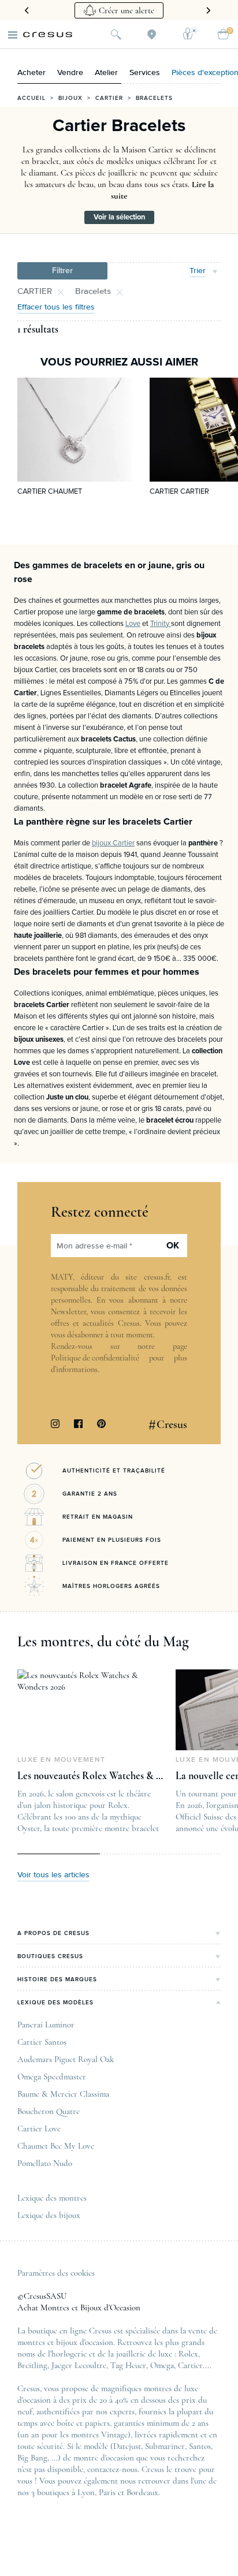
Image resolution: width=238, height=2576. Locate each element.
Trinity (161, 624)
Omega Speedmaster (52, 2077)
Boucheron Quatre (49, 2111)
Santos (200, 2446)
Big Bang (32, 2458)
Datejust (127, 2446)
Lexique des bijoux (49, 2215)
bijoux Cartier (113, 843)
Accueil (31, 98)
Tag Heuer (128, 2365)
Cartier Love (39, 2128)
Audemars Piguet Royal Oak (66, 2059)
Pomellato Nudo (45, 2163)
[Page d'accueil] (48, 35)
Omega (162, 2365)
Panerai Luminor (46, 2025)
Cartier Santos (42, 2042)
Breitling (32, 2365)
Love (133, 624)
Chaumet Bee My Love (56, 2146)
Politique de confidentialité (95, 1358)
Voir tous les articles (53, 1875)
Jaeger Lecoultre (79, 2365)
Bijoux (70, 98)
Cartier (109, 98)
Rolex (188, 2354)
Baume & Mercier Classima (63, 2094)
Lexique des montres (52, 2198)
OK (173, 1246)
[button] (62, 271)
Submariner (165, 2446)
